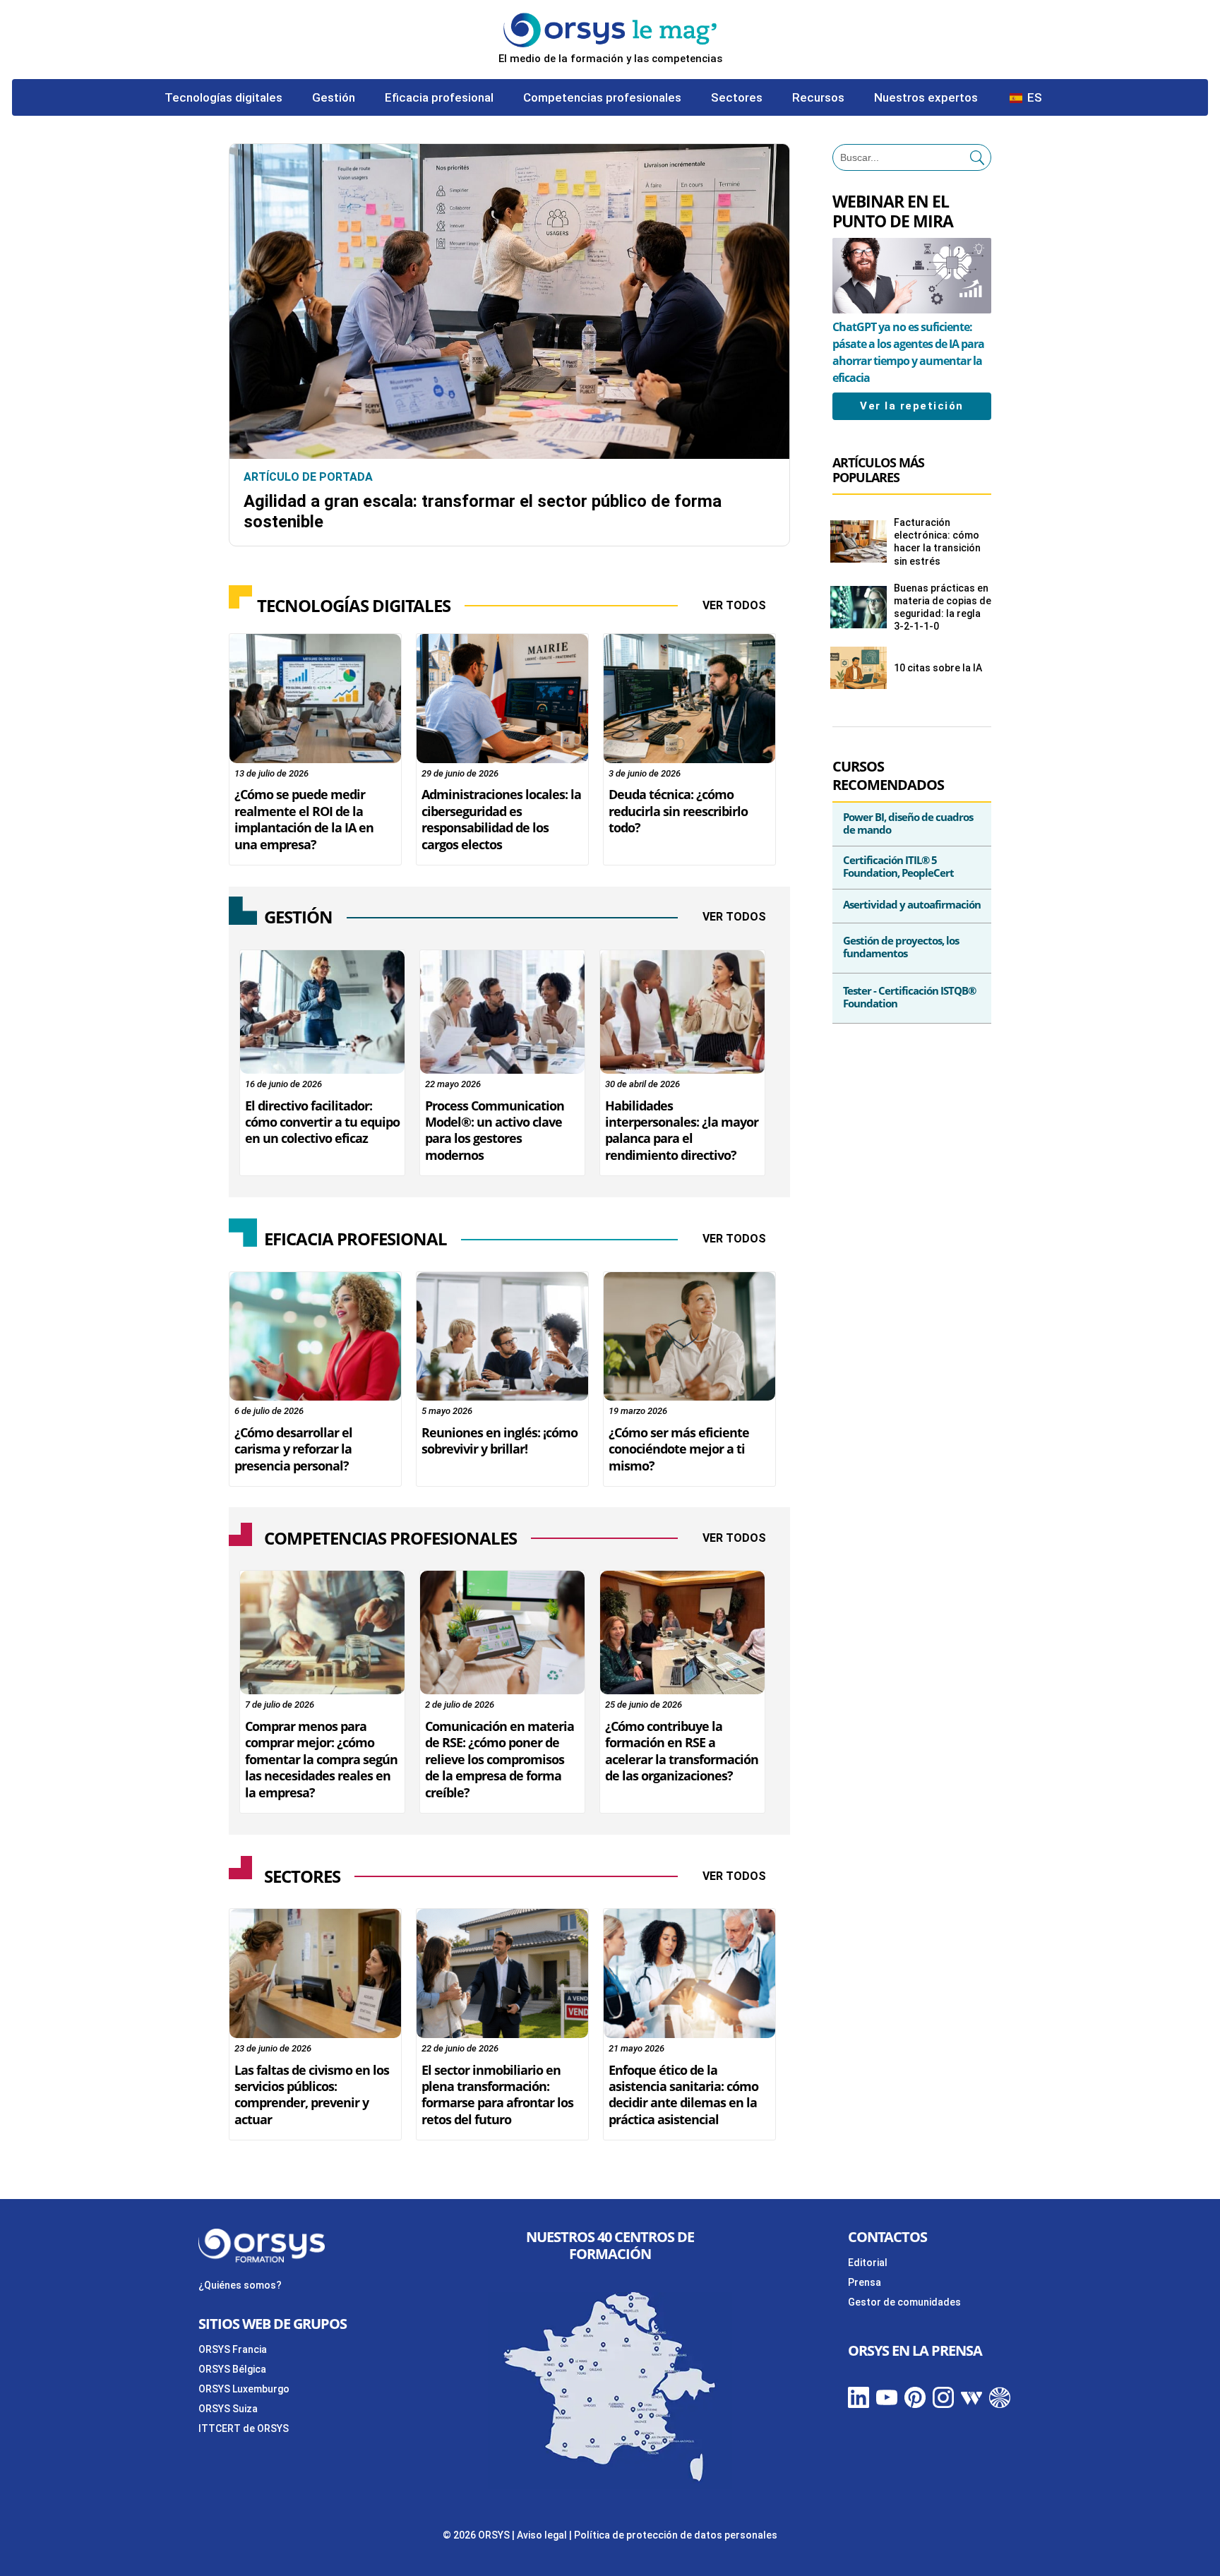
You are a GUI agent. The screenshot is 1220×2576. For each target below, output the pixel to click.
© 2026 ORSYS (477, 2535)
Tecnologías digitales (223, 98)
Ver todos (734, 605)
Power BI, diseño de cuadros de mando (908, 823)
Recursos (818, 98)
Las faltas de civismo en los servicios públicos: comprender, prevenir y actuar (312, 2095)
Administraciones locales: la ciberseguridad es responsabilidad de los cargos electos (501, 819)
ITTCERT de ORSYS (244, 2428)
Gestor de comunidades (904, 2302)
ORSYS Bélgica (232, 2369)
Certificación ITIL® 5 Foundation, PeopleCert (898, 866)
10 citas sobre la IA (938, 668)
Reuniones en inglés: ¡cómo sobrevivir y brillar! (500, 1440)
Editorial (868, 2263)
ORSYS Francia (233, 2349)
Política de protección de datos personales (676, 2535)
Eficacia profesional (439, 98)
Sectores (737, 98)
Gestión (334, 98)
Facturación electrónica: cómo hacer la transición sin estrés (937, 542)
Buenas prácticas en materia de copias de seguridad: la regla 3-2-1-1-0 (943, 607)
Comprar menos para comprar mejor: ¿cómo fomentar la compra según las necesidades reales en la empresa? (321, 1759)
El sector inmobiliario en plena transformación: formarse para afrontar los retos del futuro (497, 2095)
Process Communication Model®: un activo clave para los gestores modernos (495, 1130)
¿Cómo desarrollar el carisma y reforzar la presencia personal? (293, 1449)
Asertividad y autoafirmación (912, 904)
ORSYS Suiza (228, 2409)
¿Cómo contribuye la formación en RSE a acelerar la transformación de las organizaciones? (682, 1751)
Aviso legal (542, 2535)
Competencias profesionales (602, 98)
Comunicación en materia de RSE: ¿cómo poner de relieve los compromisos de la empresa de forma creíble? (500, 1759)
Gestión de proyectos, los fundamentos (901, 947)
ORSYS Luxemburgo (244, 2389)
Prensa (865, 2282)
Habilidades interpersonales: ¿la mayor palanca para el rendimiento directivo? (682, 1130)
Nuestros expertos (926, 98)
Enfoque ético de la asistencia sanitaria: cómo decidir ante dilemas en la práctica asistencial (683, 2095)
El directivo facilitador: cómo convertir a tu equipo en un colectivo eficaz (322, 1122)
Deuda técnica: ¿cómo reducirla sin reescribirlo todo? (678, 811)
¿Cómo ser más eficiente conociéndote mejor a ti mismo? (679, 1449)
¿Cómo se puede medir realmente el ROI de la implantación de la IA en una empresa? (304, 819)
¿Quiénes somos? (240, 2285)
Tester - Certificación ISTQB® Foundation (909, 997)
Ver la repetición (912, 406)
